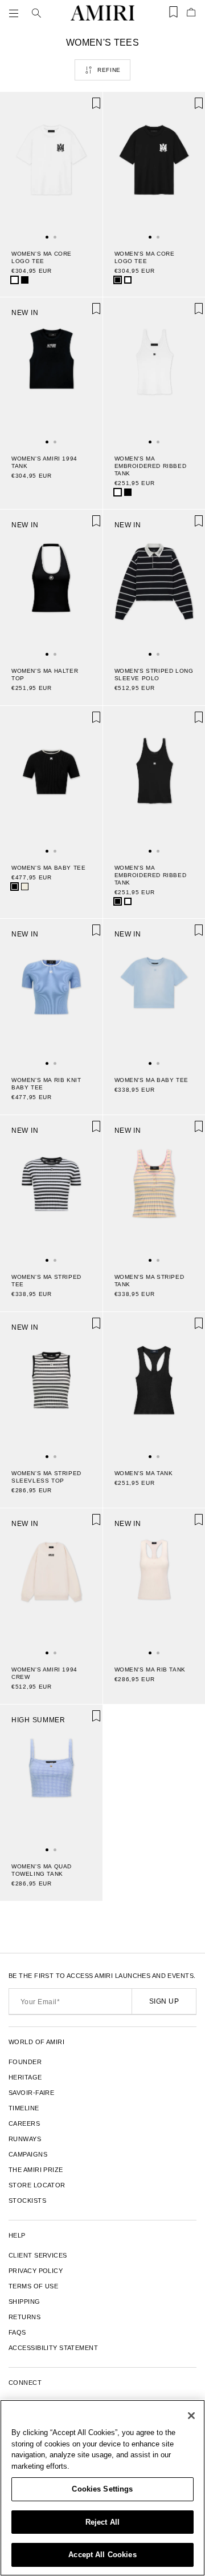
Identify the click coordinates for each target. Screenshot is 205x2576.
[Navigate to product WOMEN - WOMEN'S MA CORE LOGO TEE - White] (51, 165)
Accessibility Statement (53, 2348)
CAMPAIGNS (28, 2154)
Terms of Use (33, 2286)
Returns (24, 2317)
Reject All (102, 2522)
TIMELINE (24, 2108)
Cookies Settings (102, 2489)
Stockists (27, 2200)
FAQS (17, 2332)
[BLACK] (25, 280)
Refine (109, 70)
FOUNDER (25, 2062)
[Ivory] (25, 887)
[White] (15, 280)
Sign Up (164, 2001)
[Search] (36, 13)
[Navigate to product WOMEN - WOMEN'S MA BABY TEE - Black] (51, 779)
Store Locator (37, 2185)
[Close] (191, 2416)
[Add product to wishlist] (86, 108)
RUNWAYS (25, 2139)
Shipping (24, 2302)
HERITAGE (25, 2077)
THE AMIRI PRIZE (36, 2170)
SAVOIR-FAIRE (31, 2093)
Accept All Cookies (102, 2555)
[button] (16, 13)
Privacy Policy (36, 2271)
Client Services (38, 2255)
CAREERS (24, 2123)
